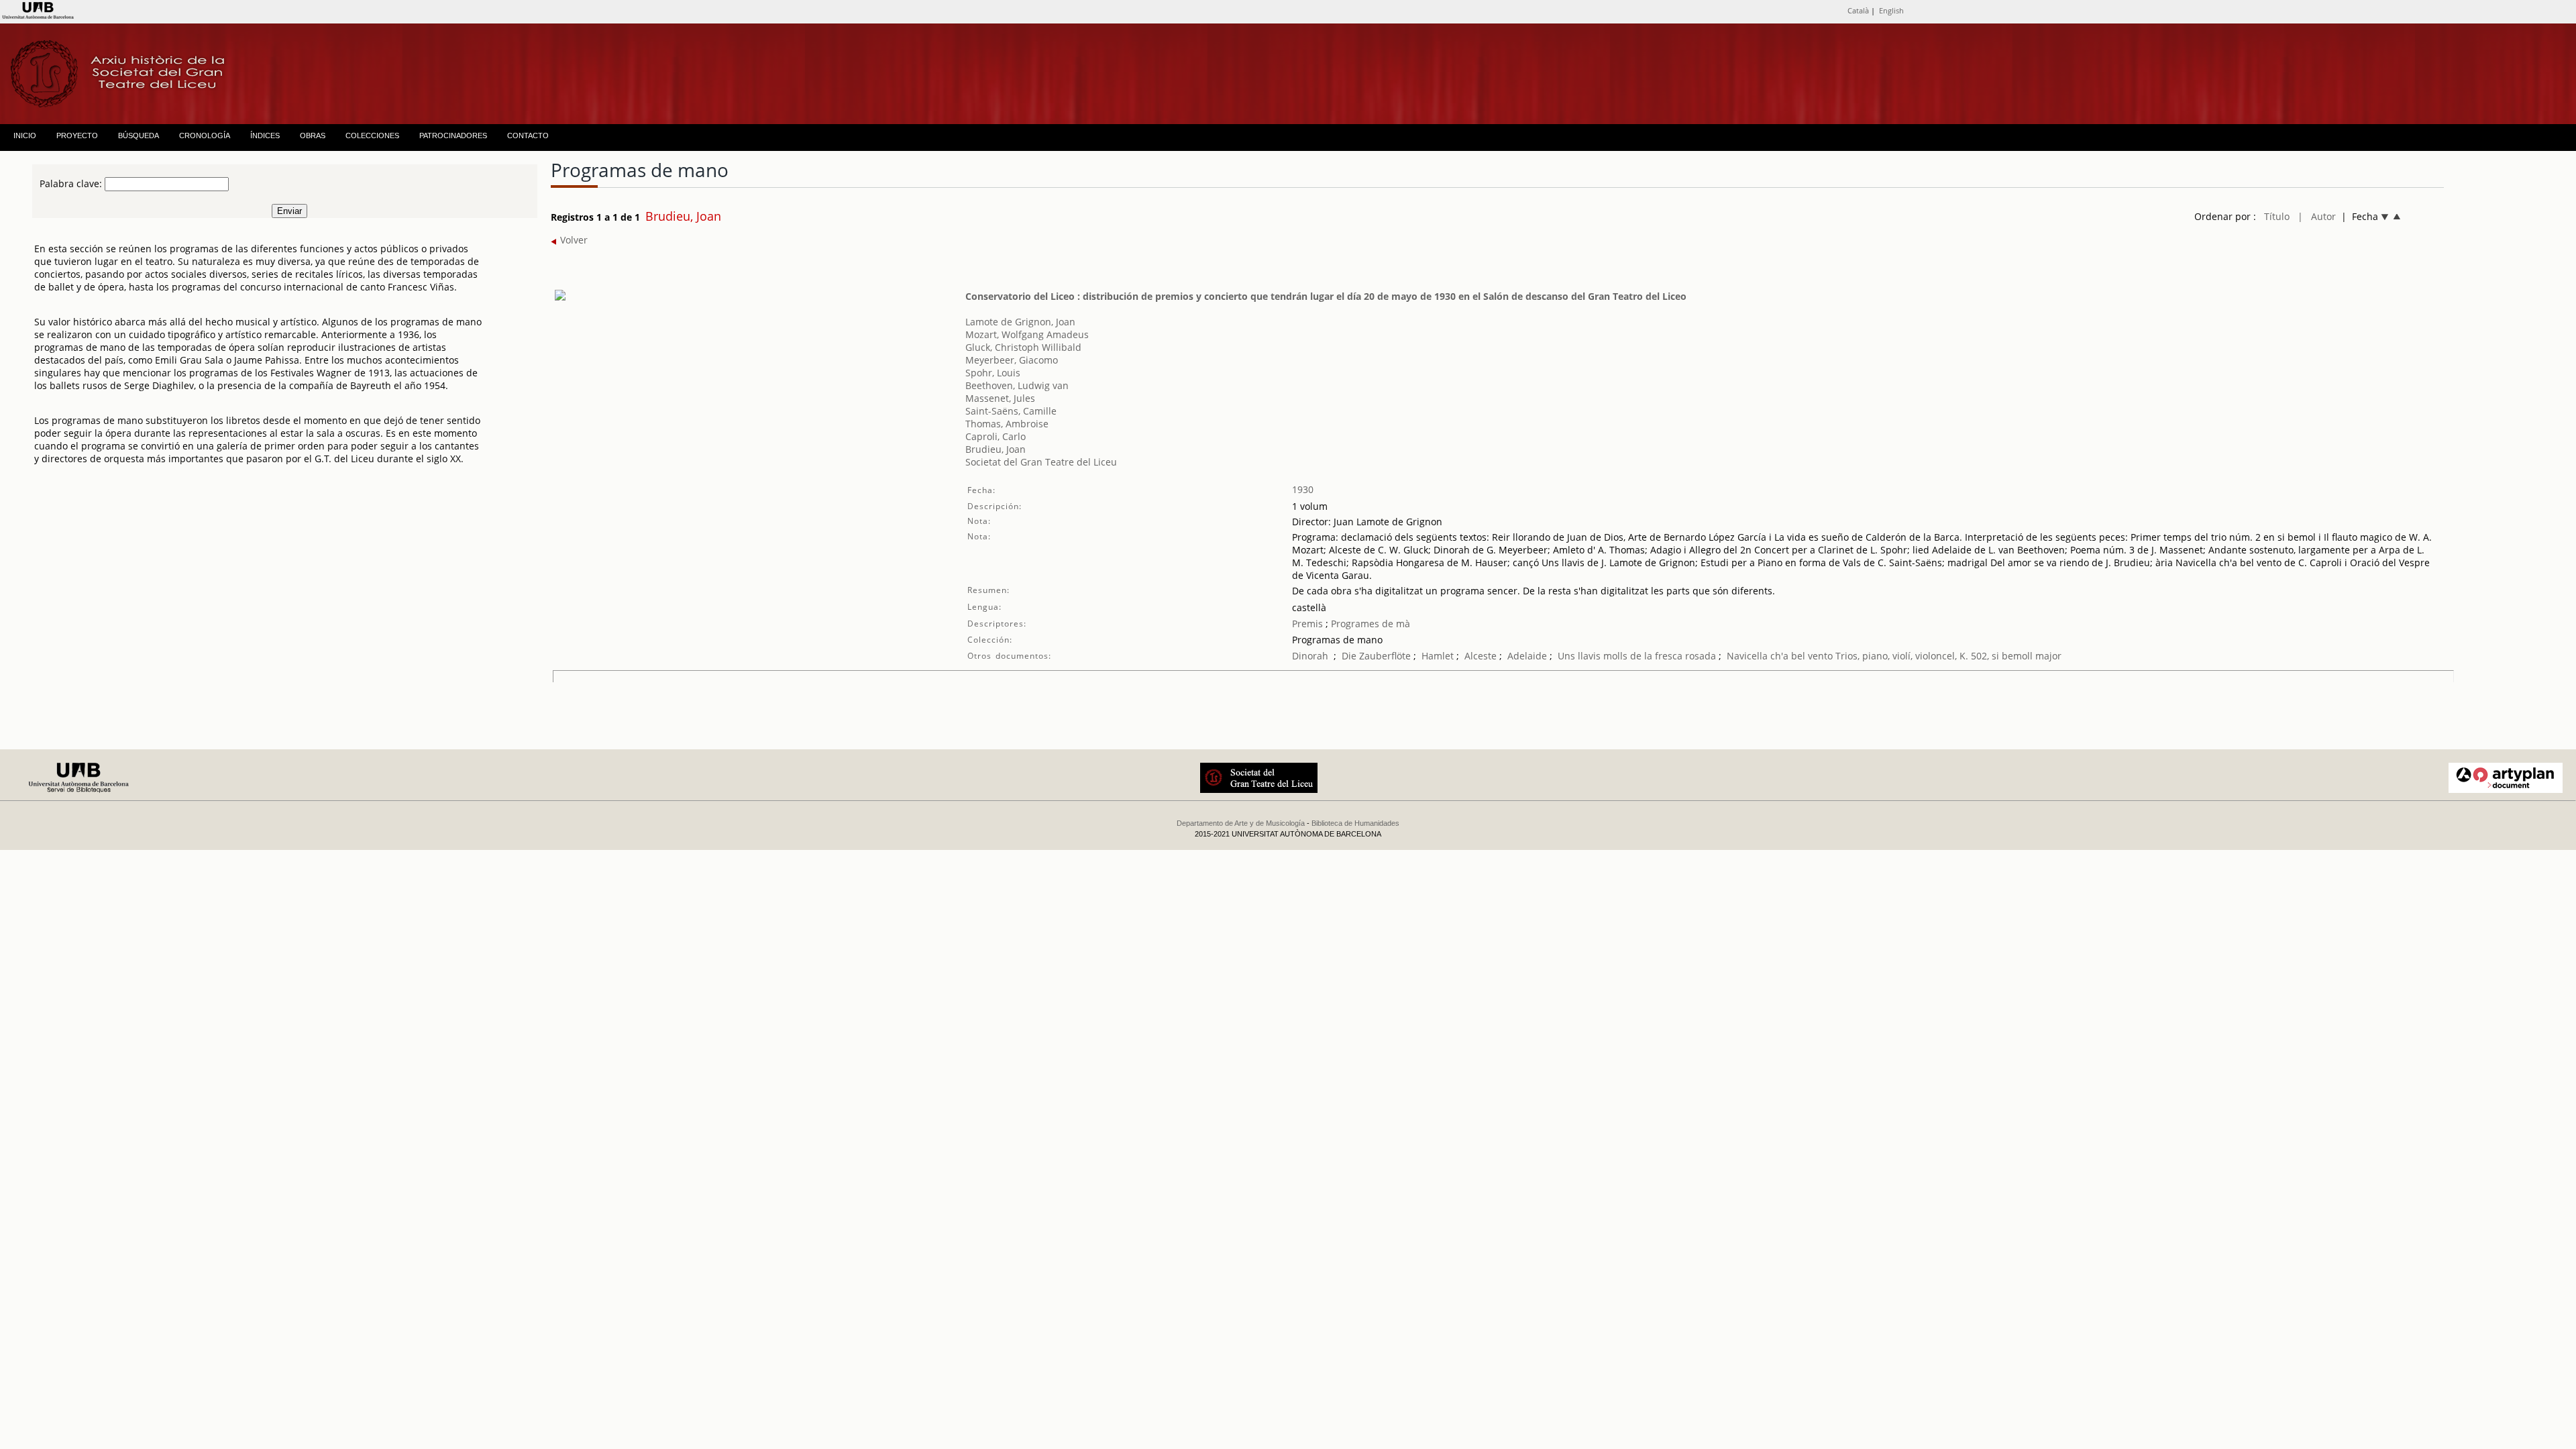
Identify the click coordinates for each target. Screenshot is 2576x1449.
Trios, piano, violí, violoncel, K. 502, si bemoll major (1948, 656)
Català (1858, 10)
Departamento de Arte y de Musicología (1241, 823)
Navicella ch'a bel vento (1780, 656)
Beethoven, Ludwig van (1017, 385)
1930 (1303, 489)
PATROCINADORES (453, 136)
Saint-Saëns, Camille (1011, 411)
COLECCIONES (372, 136)
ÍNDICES (265, 136)
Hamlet (1438, 656)
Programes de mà (1369, 624)
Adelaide (1527, 656)
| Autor (2317, 216)
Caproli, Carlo (996, 436)
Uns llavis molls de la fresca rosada (1637, 656)
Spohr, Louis (993, 373)
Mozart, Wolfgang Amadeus (1027, 334)
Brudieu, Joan (996, 449)
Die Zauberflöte (1376, 656)
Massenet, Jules (1000, 398)
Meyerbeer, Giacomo (1012, 360)
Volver (573, 240)
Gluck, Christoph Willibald (1023, 347)
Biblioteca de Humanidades (1355, 823)
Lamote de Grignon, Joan (1020, 322)
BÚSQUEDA (139, 136)
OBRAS (313, 136)
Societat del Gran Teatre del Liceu (1041, 462)
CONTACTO (528, 136)
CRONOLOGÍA (205, 136)
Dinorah (1310, 656)
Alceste (1481, 656)
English (1891, 10)
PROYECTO (77, 136)
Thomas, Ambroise (1007, 424)
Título (2277, 216)
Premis (1307, 624)
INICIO (25, 136)
